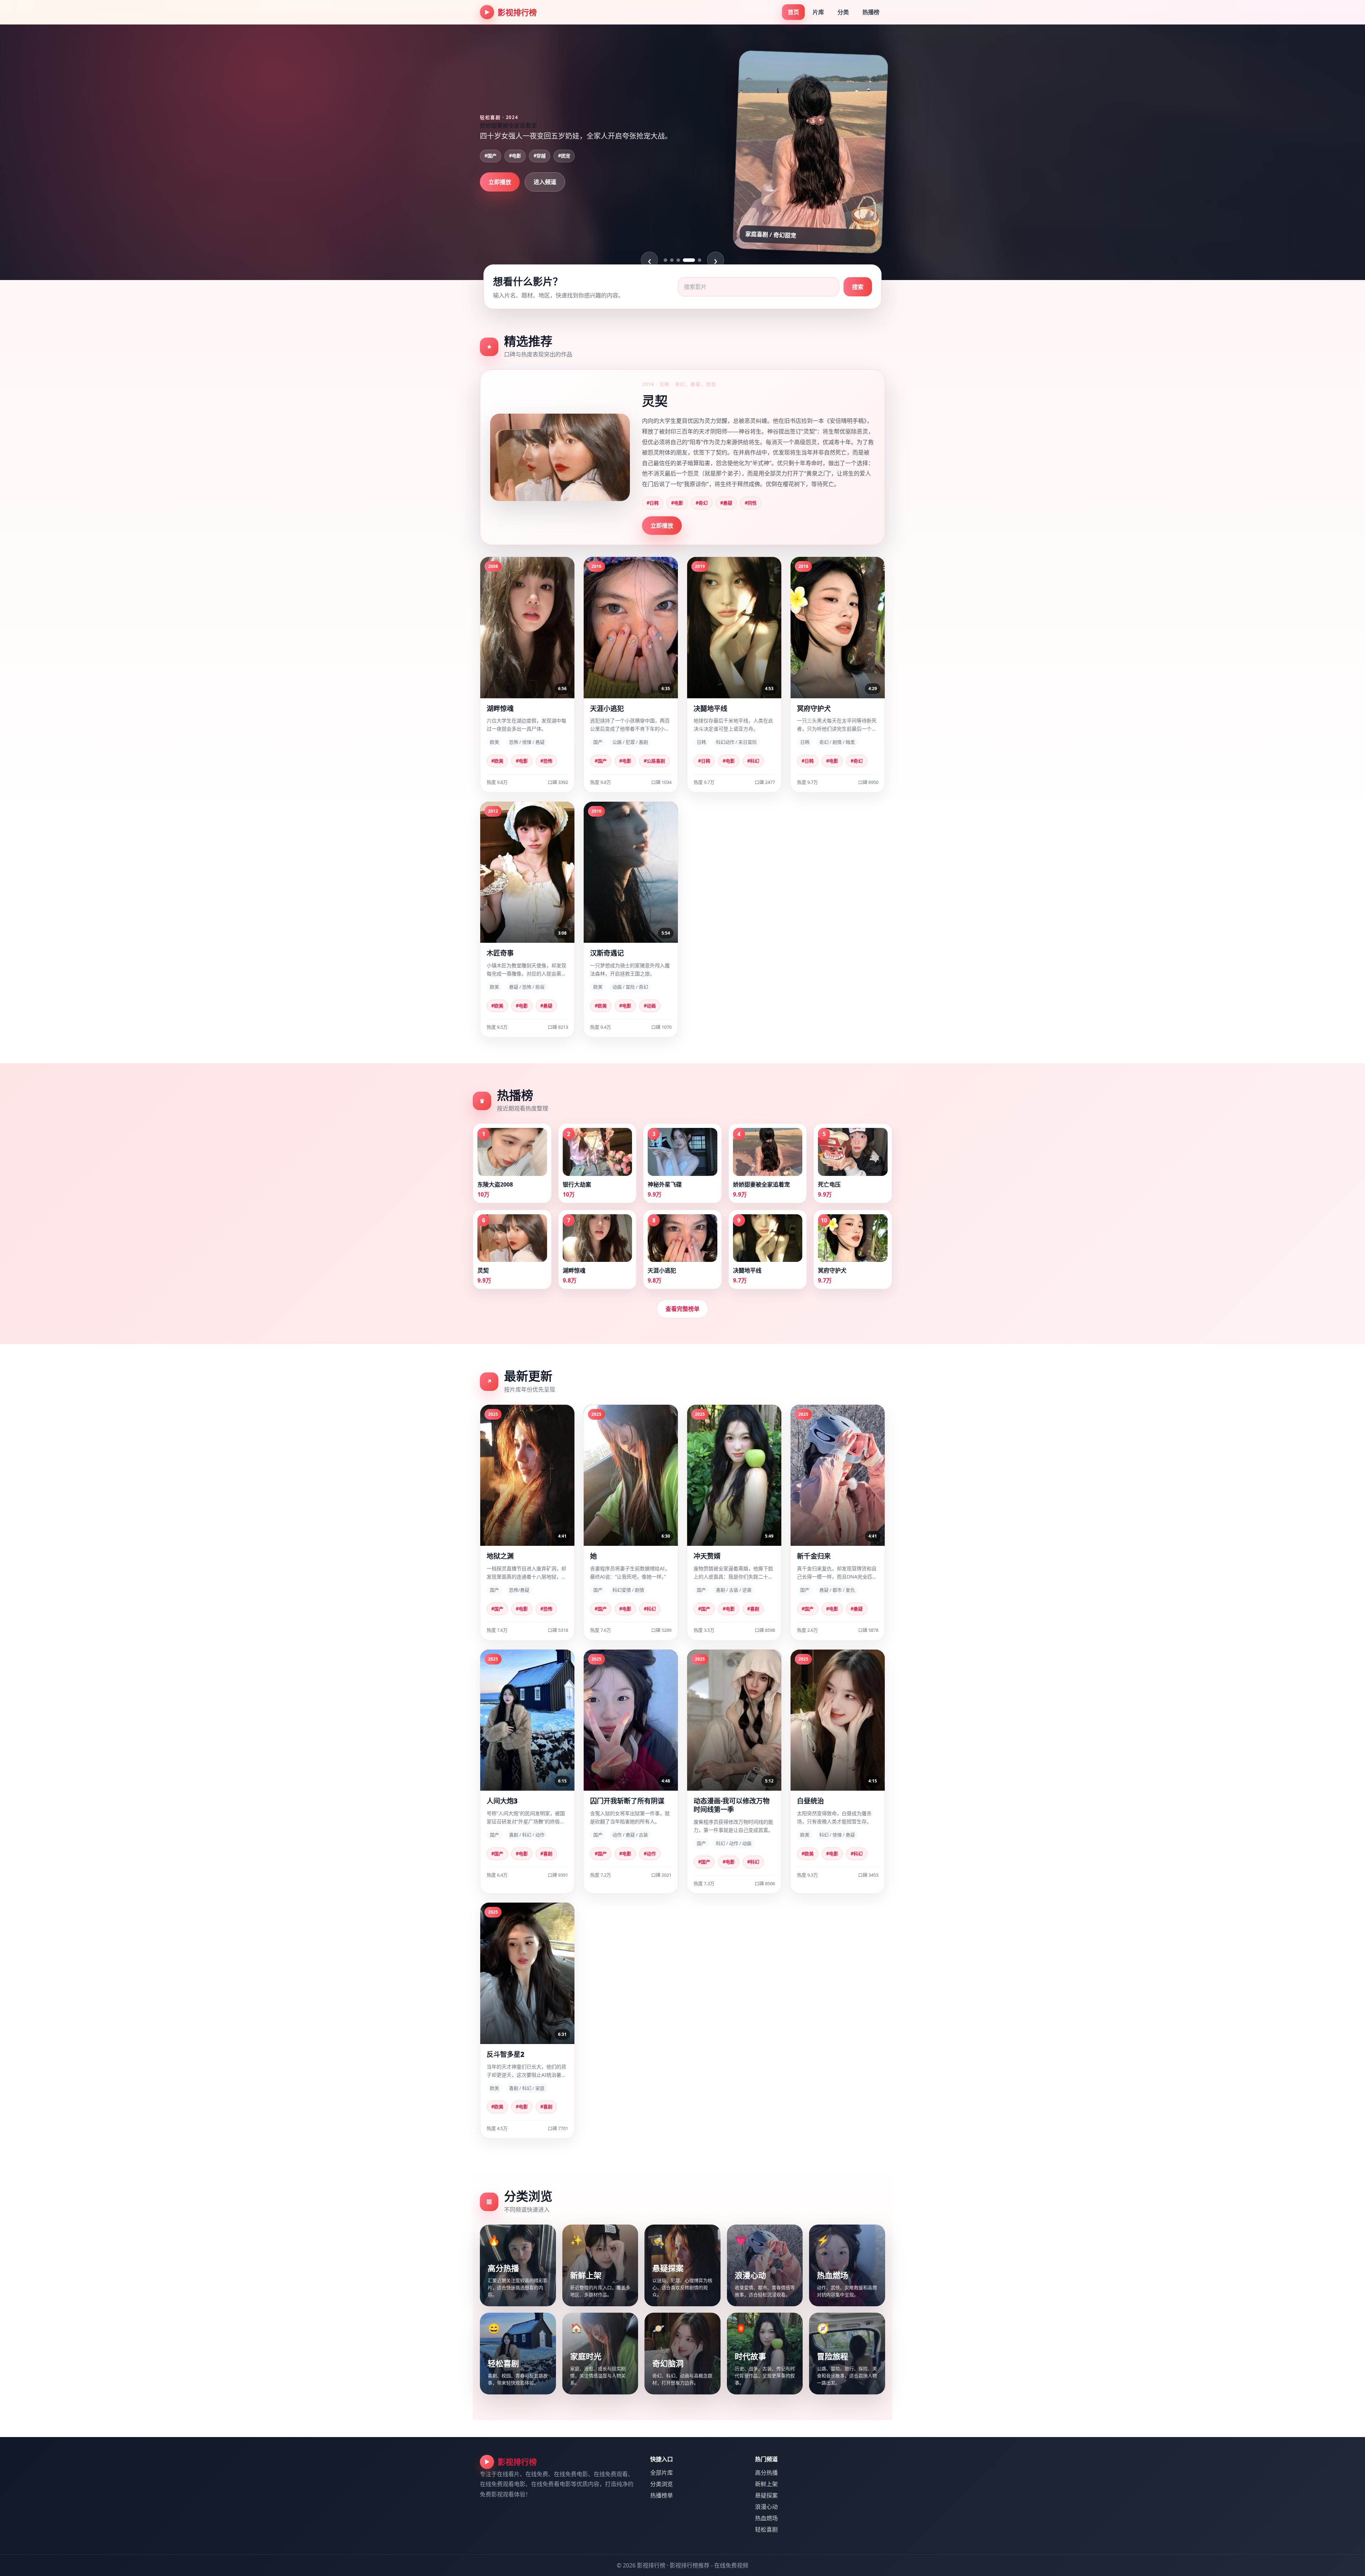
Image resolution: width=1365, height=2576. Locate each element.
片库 (818, 12)
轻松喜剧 (766, 2529)
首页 (793, 12)
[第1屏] (665, 260)
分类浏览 (662, 2484)
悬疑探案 (766, 2495)
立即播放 (500, 205)
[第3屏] (678, 260)
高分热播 (766, 2473)
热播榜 (871, 12)
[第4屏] (685, 260)
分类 (843, 12)
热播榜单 (662, 2495)
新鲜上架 (766, 2484)
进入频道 (545, 205)
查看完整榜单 (682, 1309)
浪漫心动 (766, 2507)
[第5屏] (695, 260)
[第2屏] (672, 260)
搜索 (858, 287)
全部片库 (662, 2473)
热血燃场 (766, 2518)
